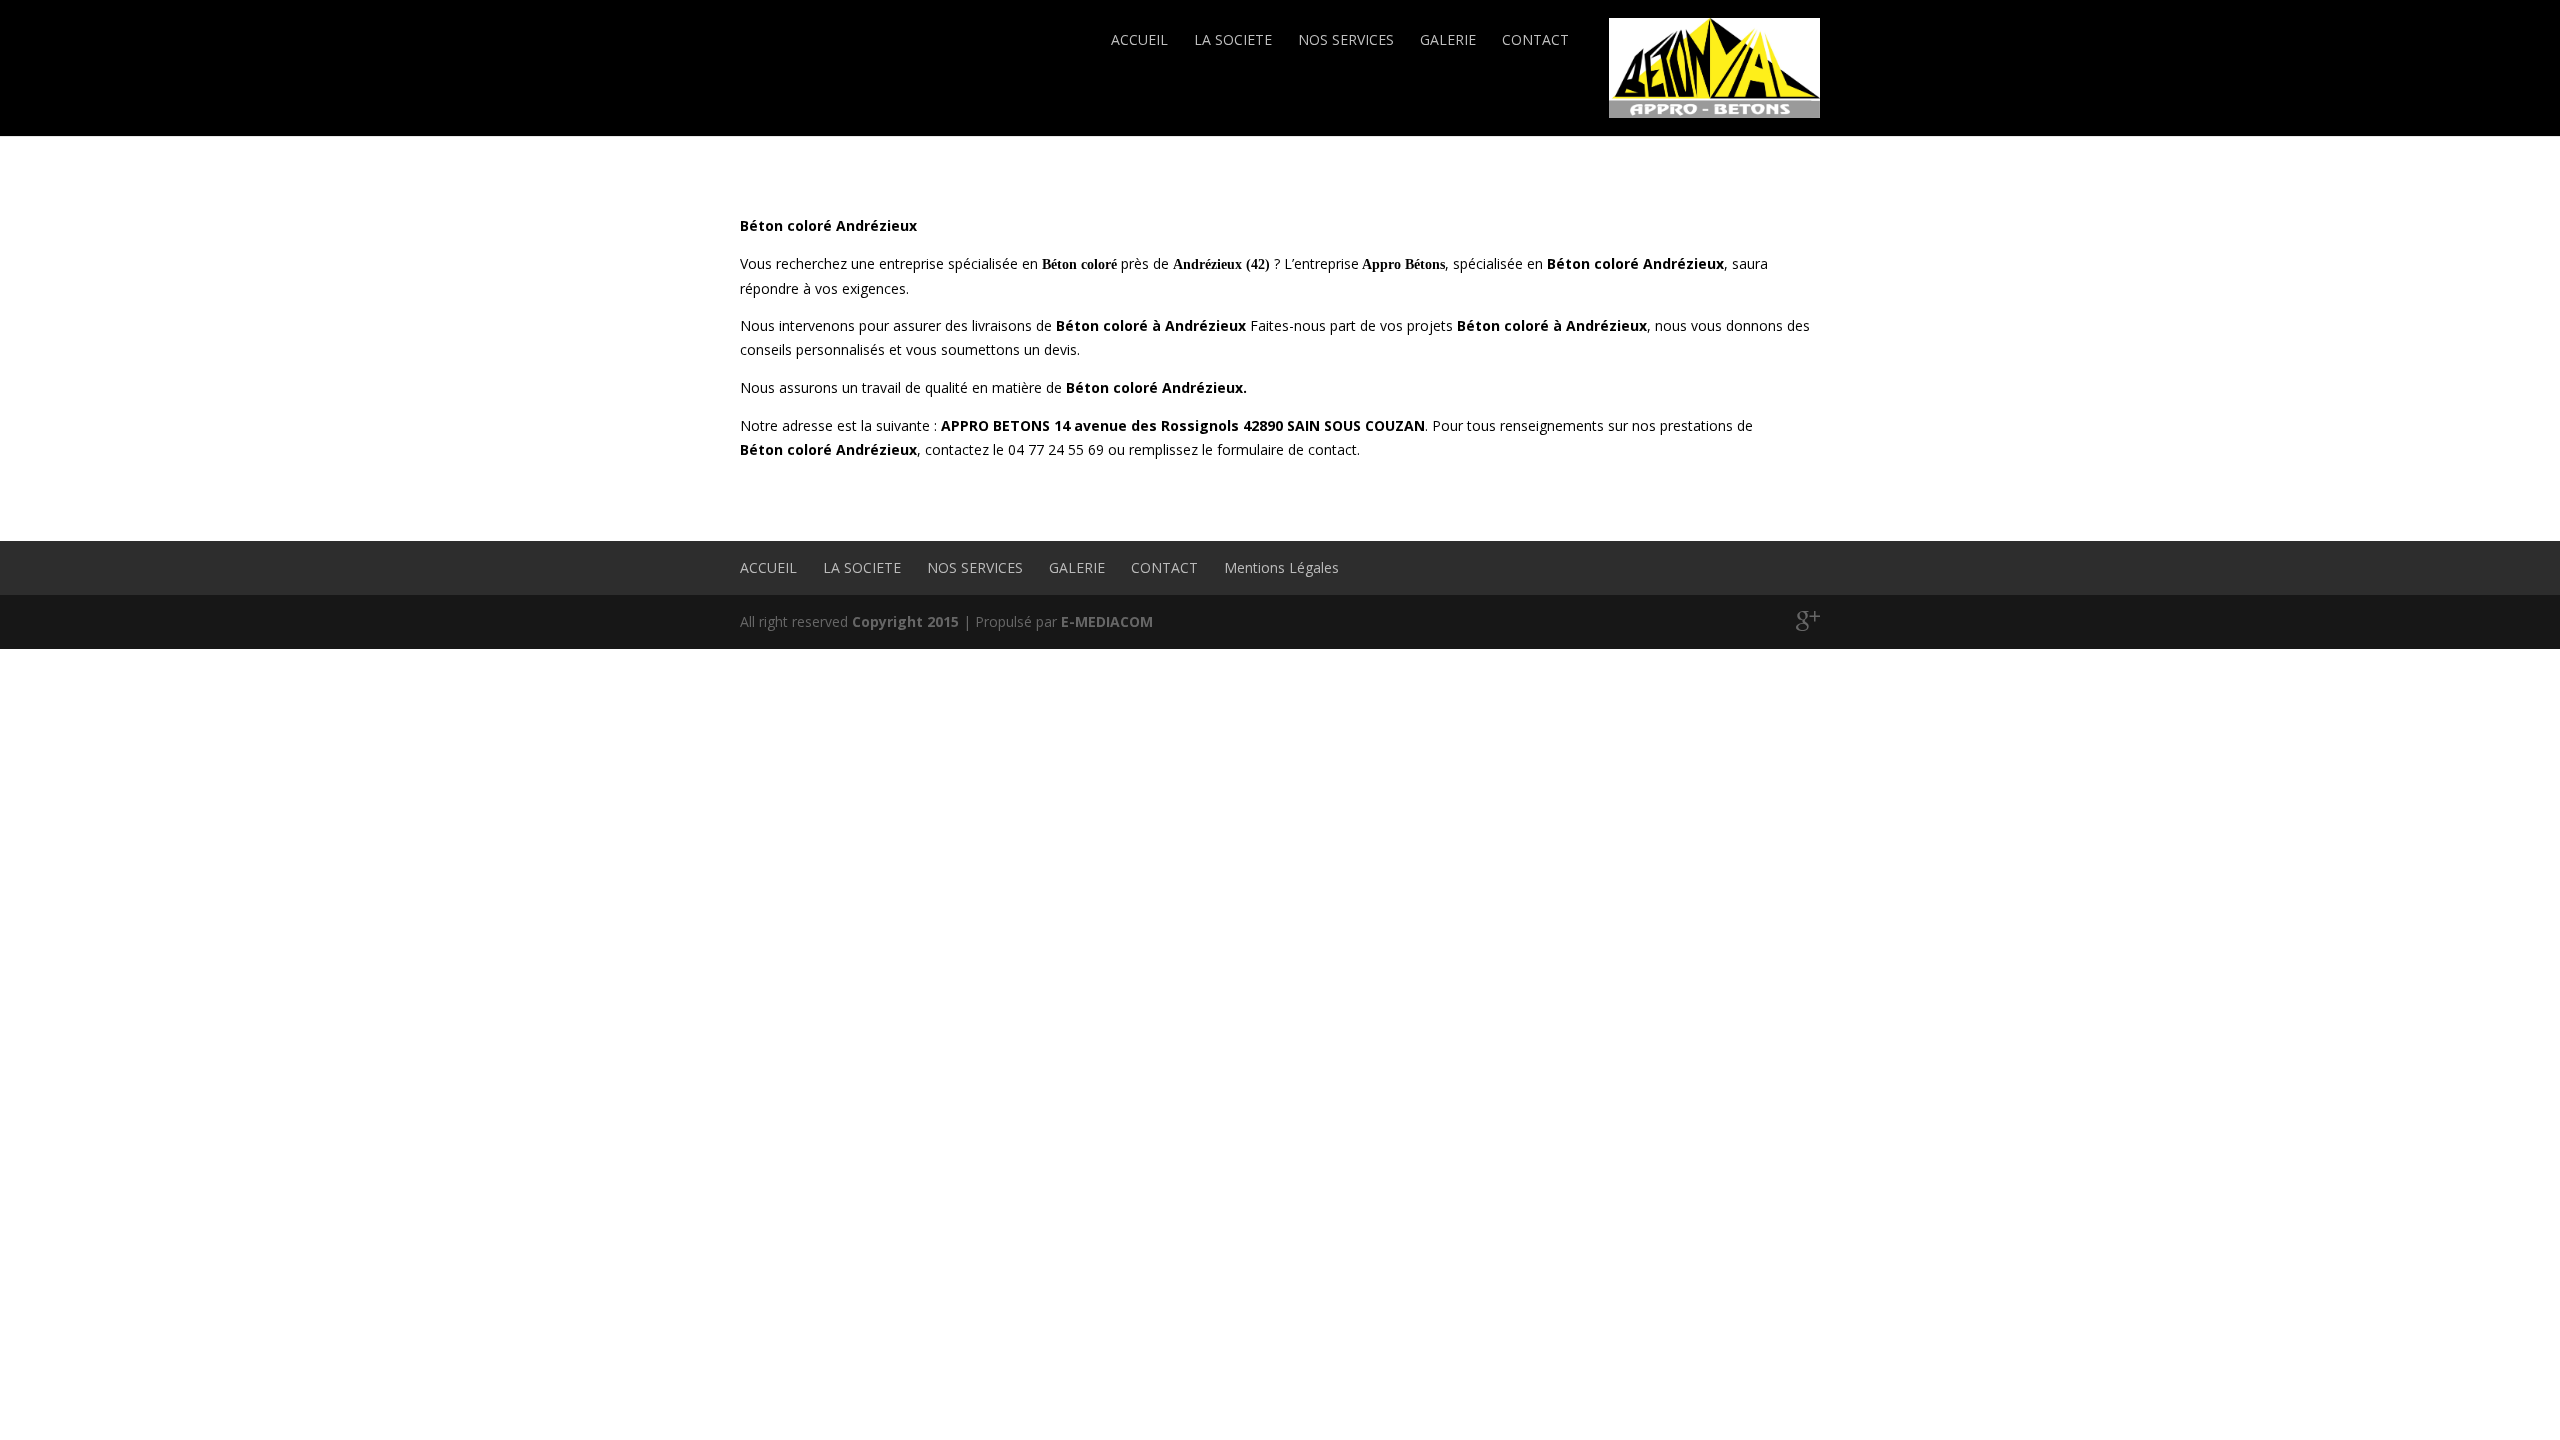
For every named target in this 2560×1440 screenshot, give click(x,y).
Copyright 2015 (905, 621)
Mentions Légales (1281, 567)
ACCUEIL (1139, 39)
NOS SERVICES (1346, 39)
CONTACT (1535, 39)
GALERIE (1448, 39)
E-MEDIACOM (1107, 621)
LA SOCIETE (1233, 39)
